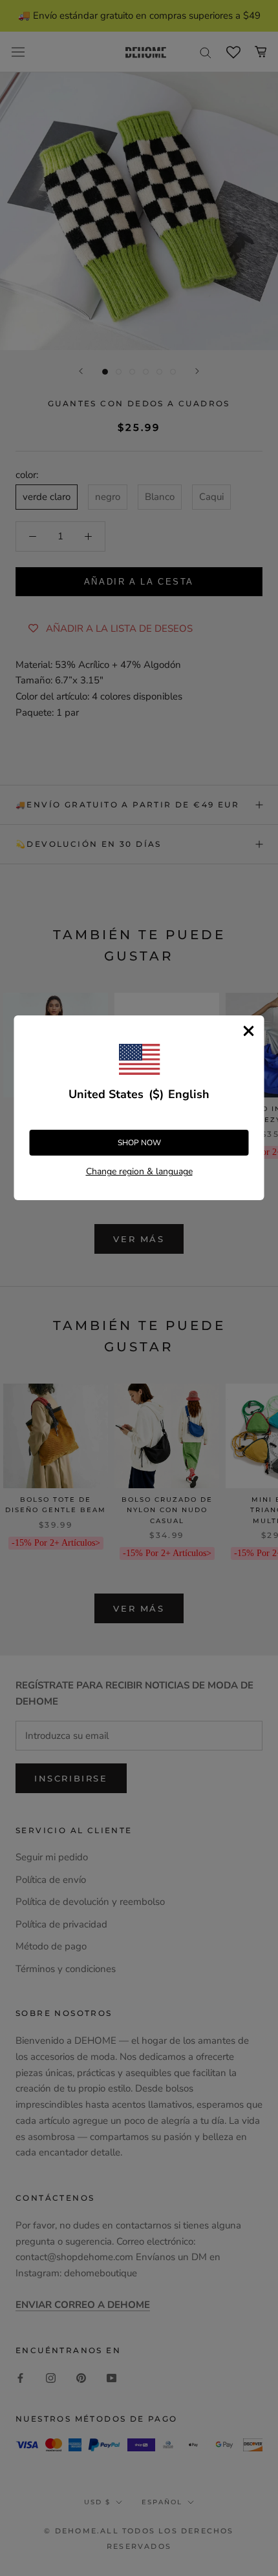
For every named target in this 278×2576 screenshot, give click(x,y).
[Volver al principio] (252, 1921)
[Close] (249, 1031)
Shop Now (139, 1143)
